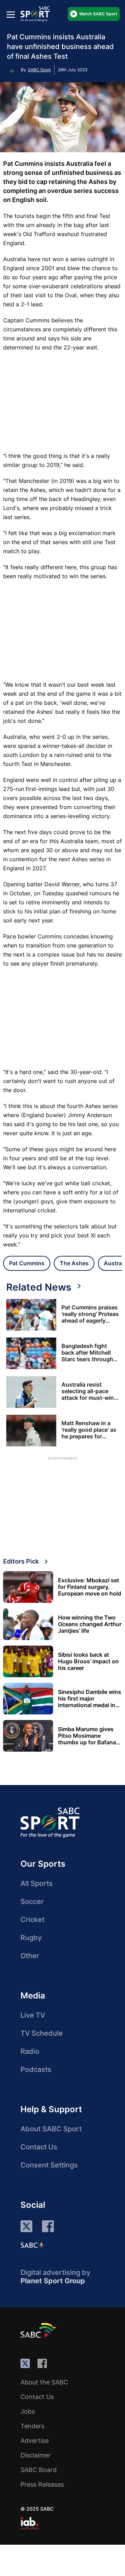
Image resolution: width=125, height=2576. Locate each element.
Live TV (33, 2015)
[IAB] (29, 2523)
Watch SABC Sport (98, 14)
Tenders (32, 2426)
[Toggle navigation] (11, 14)
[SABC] (39, 2330)
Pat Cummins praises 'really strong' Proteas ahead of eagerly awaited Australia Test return (90, 1314)
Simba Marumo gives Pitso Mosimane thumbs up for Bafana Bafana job (87, 1736)
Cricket (32, 1920)
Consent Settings (49, 2165)
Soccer (32, 1901)
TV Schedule (42, 2033)
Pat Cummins (27, 1263)
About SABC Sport (51, 2129)
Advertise (35, 2441)
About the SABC (44, 2382)
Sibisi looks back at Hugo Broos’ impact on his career (88, 1661)
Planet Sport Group (53, 2281)
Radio (30, 2051)
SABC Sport (39, 70)
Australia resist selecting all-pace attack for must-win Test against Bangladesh (88, 1391)
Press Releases (42, 2484)
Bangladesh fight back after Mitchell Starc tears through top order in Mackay (88, 1353)
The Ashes (74, 1263)
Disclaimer (36, 2455)
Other (30, 1956)
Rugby (31, 1938)
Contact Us (39, 2147)
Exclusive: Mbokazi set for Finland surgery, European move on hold (90, 1587)
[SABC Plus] (33, 2245)
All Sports (37, 1883)
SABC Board (39, 2470)
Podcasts (36, 2069)
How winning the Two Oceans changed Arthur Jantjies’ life (90, 1624)
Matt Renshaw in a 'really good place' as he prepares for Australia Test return (89, 1430)
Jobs (28, 2411)
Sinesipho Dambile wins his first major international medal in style (90, 1699)
